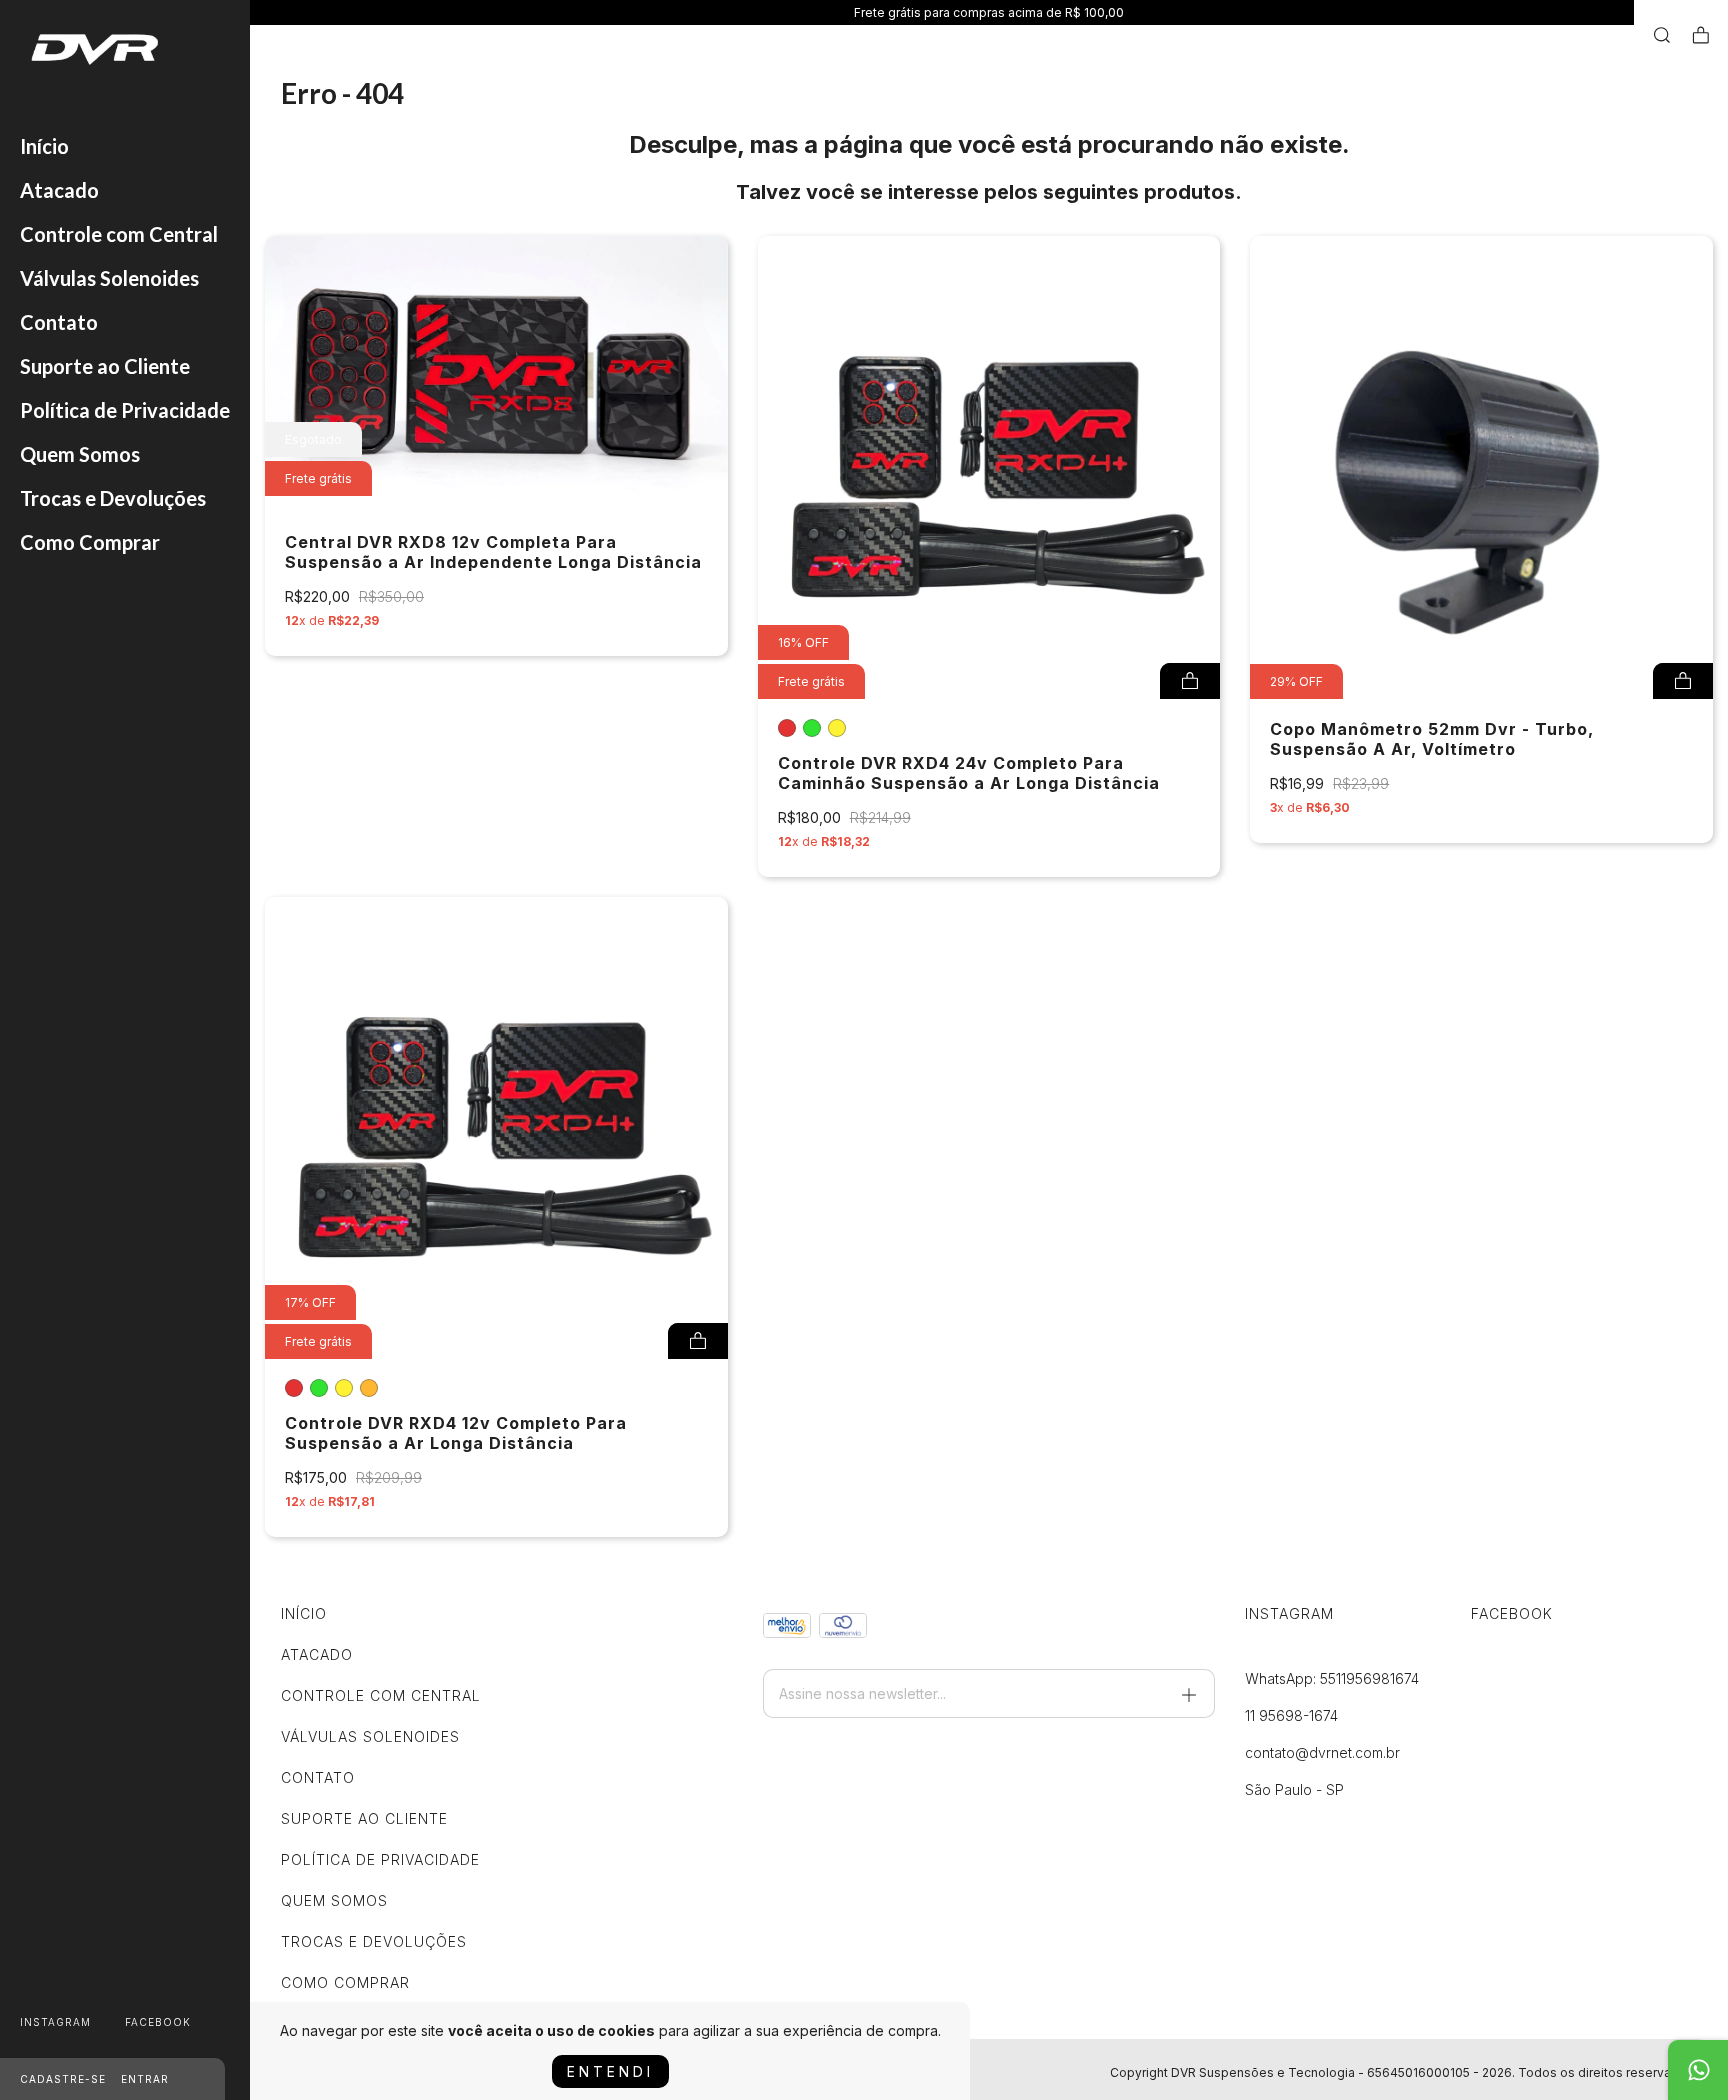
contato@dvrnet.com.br (1322, 1752)
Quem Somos (80, 454)
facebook (158, 2022)
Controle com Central (119, 234)
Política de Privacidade (125, 410)
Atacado (59, 190)
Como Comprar (90, 542)
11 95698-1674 (1291, 1715)
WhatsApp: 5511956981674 (1332, 1678)
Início (44, 146)
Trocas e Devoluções (113, 498)
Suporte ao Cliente (105, 366)
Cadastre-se (63, 2079)
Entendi (610, 2071)
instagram (55, 2022)
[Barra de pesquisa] (1662, 35)
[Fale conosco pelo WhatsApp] (1698, 2070)
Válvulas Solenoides (109, 278)
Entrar (145, 2079)
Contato (59, 322)
